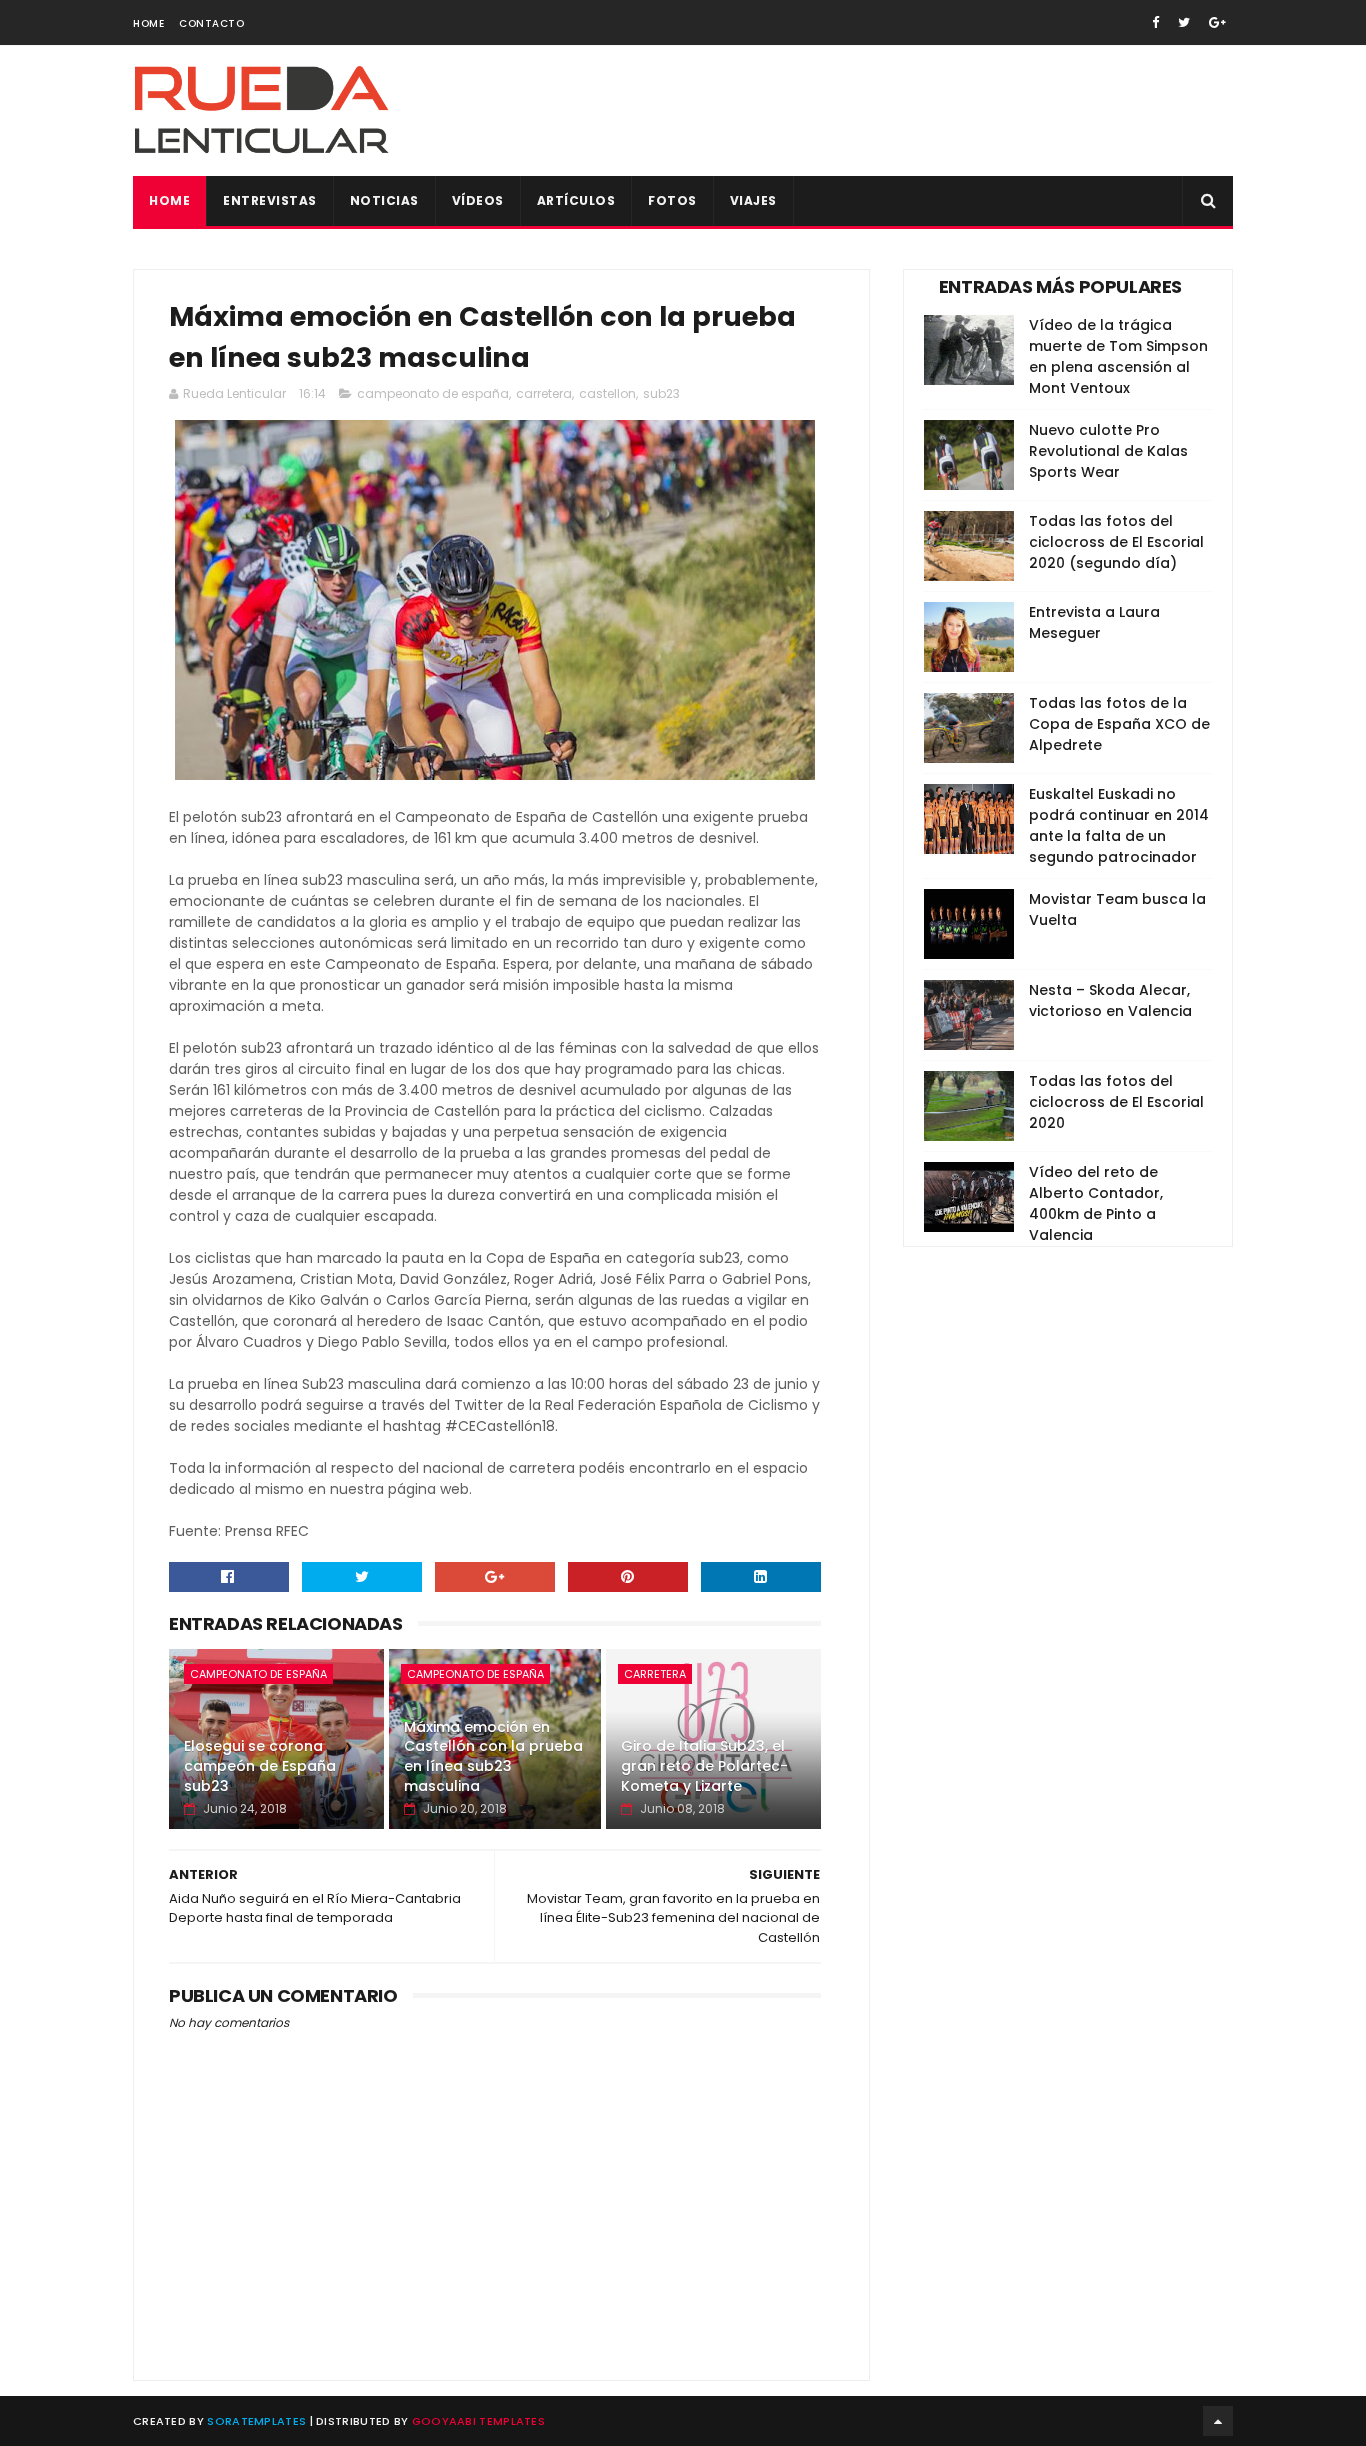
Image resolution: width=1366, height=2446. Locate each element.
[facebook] (1155, 22)
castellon (607, 393)
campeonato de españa (433, 393)
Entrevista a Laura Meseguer (1094, 622)
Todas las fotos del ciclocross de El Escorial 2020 (1116, 1102)
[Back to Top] (1218, 2421)
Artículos (576, 200)
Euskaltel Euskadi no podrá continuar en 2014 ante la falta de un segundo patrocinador (1119, 825)
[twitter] (1184, 22)
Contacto (211, 23)
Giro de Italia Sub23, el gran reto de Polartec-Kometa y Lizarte (704, 1765)
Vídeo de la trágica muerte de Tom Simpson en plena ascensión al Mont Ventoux (1118, 356)
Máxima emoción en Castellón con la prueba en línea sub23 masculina (493, 1756)
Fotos (672, 200)
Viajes (753, 200)
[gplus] (1217, 22)
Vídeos (478, 200)
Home (148, 23)
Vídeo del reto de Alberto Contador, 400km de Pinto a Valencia (1096, 1203)
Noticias (384, 200)
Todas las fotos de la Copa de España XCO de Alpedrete (1119, 724)
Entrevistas (270, 200)
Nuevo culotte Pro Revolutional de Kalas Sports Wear (1108, 451)
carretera (544, 393)
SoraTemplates (256, 2421)
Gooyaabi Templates (478, 2421)
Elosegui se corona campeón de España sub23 (260, 1765)
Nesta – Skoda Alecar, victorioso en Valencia (1110, 1000)
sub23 (661, 393)
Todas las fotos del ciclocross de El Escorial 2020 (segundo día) (1116, 542)
